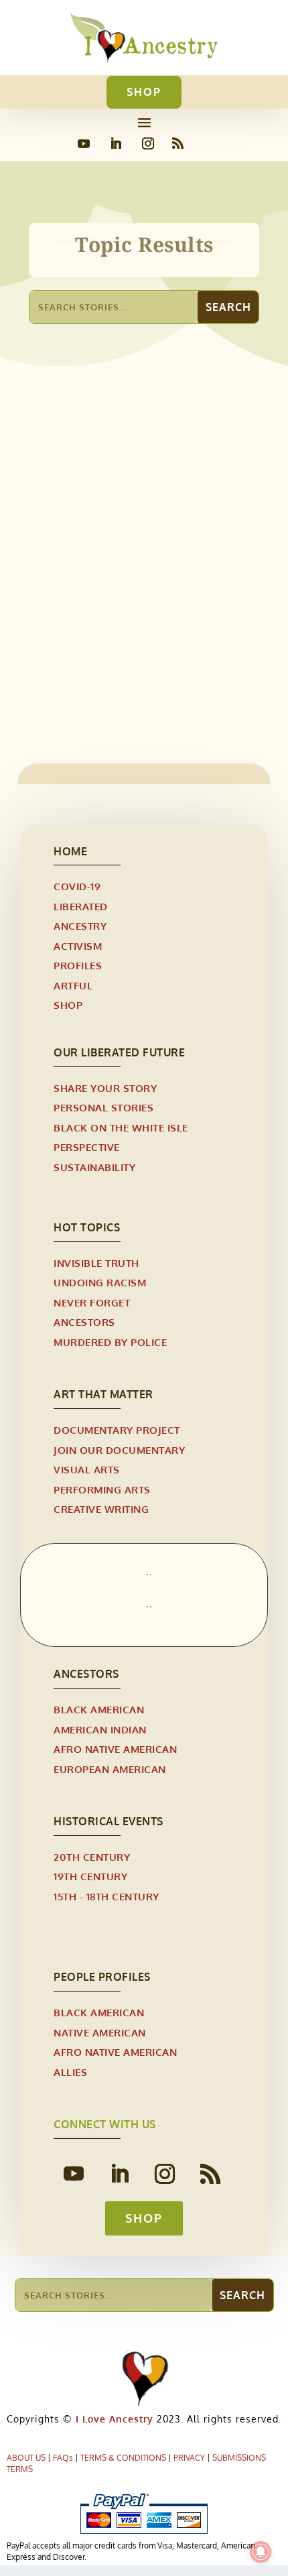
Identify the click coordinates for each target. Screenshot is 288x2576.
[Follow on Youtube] (84, 143)
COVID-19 (77, 886)
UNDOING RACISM (100, 1283)
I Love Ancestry (113, 2419)
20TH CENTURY (92, 1857)
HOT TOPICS (87, 1227)
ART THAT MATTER (103, 1394)
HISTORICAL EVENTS (165, 636)
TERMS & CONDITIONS (123, 2458)
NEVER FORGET (92, 1303)
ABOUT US (26, 2458)
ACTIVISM (78, 946)
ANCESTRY (80, 926)
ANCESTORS (84, 1322)
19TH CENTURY (77, 636)
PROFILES (78, 966)
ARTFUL (73, 986)
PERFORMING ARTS (102, 1490)
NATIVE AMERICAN (100, 2033)
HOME (70, 851)
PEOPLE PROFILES (102, 1977)
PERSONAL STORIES (103, 1108)
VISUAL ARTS (87, 1470)
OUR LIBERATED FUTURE (119, 1052)
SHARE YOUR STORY (105, 1088)
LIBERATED (81, 907)
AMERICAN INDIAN (100, 1730)
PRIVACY (189, 2458)
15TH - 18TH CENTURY (106, 1897)
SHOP (144, 92)
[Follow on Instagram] (148, 143)
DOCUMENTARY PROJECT (117, 1430)
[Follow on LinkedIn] (116, 143)
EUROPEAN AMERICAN (110, 1769)
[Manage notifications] (261, 2552)
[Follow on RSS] (178, 143)
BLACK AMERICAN (99, 1710)
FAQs (63, 2458)
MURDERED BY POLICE (110, 1342)
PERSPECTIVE (87, 1147)
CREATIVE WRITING (101, 1509)
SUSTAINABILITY (94, 1167)
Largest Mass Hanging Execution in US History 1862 (139, 614)
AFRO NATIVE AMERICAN (115, 1749)
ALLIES (70, 2072)
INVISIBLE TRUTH (96, 1263)
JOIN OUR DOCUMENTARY (119, 1450)
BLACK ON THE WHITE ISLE (121, 1128)
